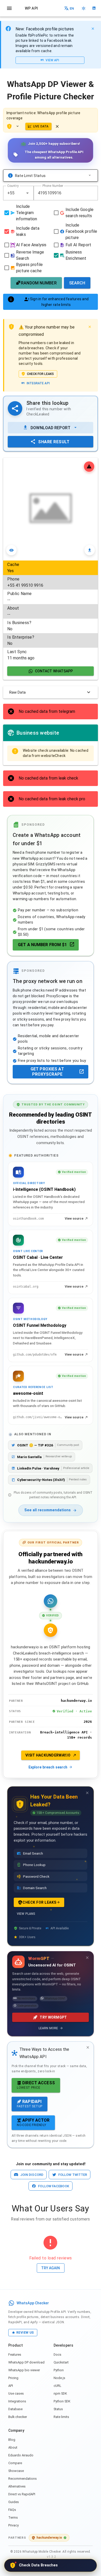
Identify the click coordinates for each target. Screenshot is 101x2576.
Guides (14, 2502)
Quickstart (61, 2362)
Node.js (59, 2378)
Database (15, 2409)
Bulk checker (18, 2417)
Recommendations (23, 2479)
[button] (27, 193)
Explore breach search (48, 1767)
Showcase (16, 2471)
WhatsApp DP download (26, 2362)
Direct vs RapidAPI (22, 2494)
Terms (13, 2517)
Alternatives (17, 2486)
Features (15, 2355)
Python (59, 2370)
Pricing (13, 2378)
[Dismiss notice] (57, 126)
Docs (57, 2355)
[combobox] (18, 193)
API (11, 2386)
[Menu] (9, 8)
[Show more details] (19, 126)
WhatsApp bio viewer (24, 2370)
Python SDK (62, 2401)
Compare (15, 2463)
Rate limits (61, 2417)
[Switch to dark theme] (84, 8)
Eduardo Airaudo (21, 2455)
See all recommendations (48, 1510)
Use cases (16, 2393)
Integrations (17, 2401)
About (13, 2447)
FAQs (12, 2510)
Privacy (13, 2525)
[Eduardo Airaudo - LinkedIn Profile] (94, 8)
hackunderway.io (49, 2537)
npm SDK (60, 2393)
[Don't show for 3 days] (87, 1793)
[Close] (93, 29)
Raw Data (17, 692)
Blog (12, 2440)
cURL (57, 2386)
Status (58, 2409)
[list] (51, 611)
